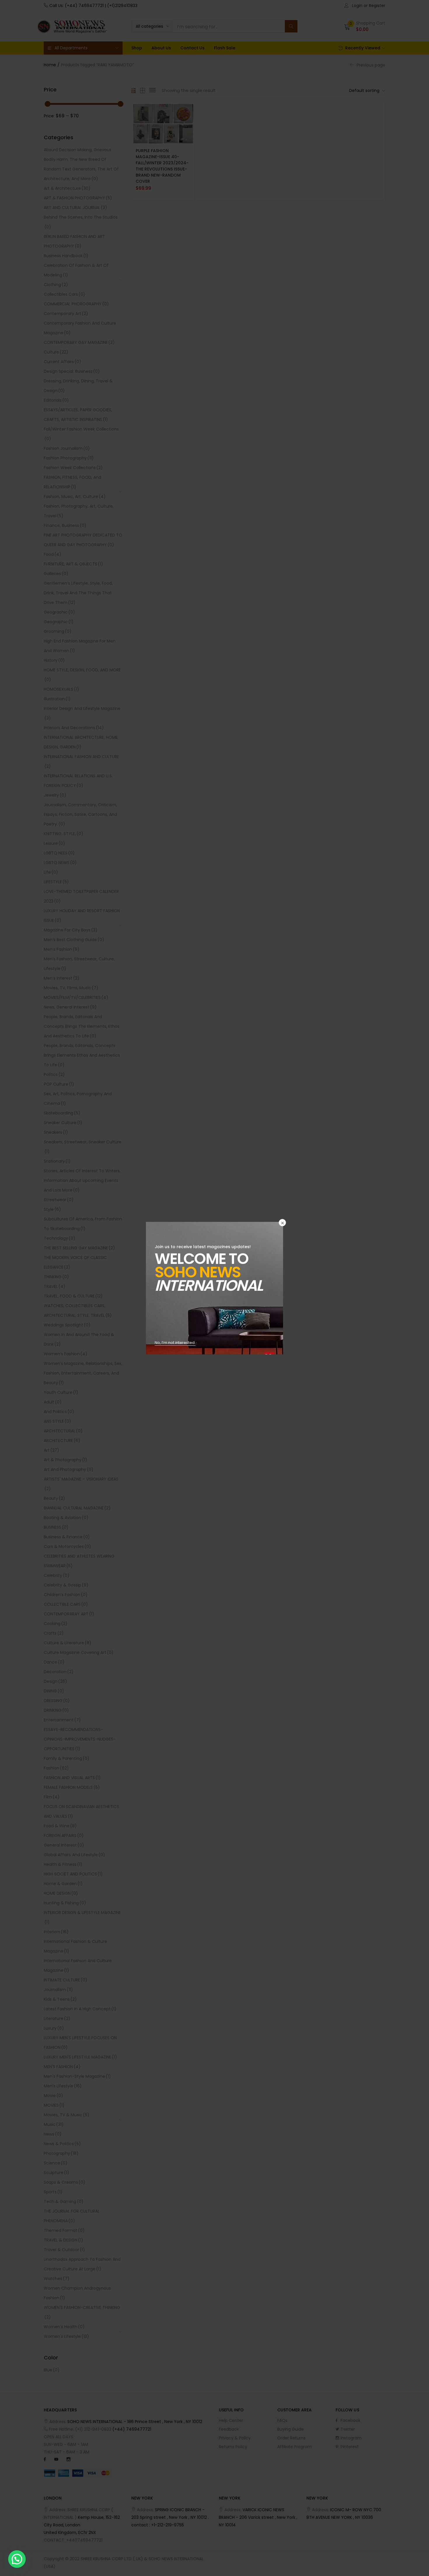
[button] (17, 2559)
